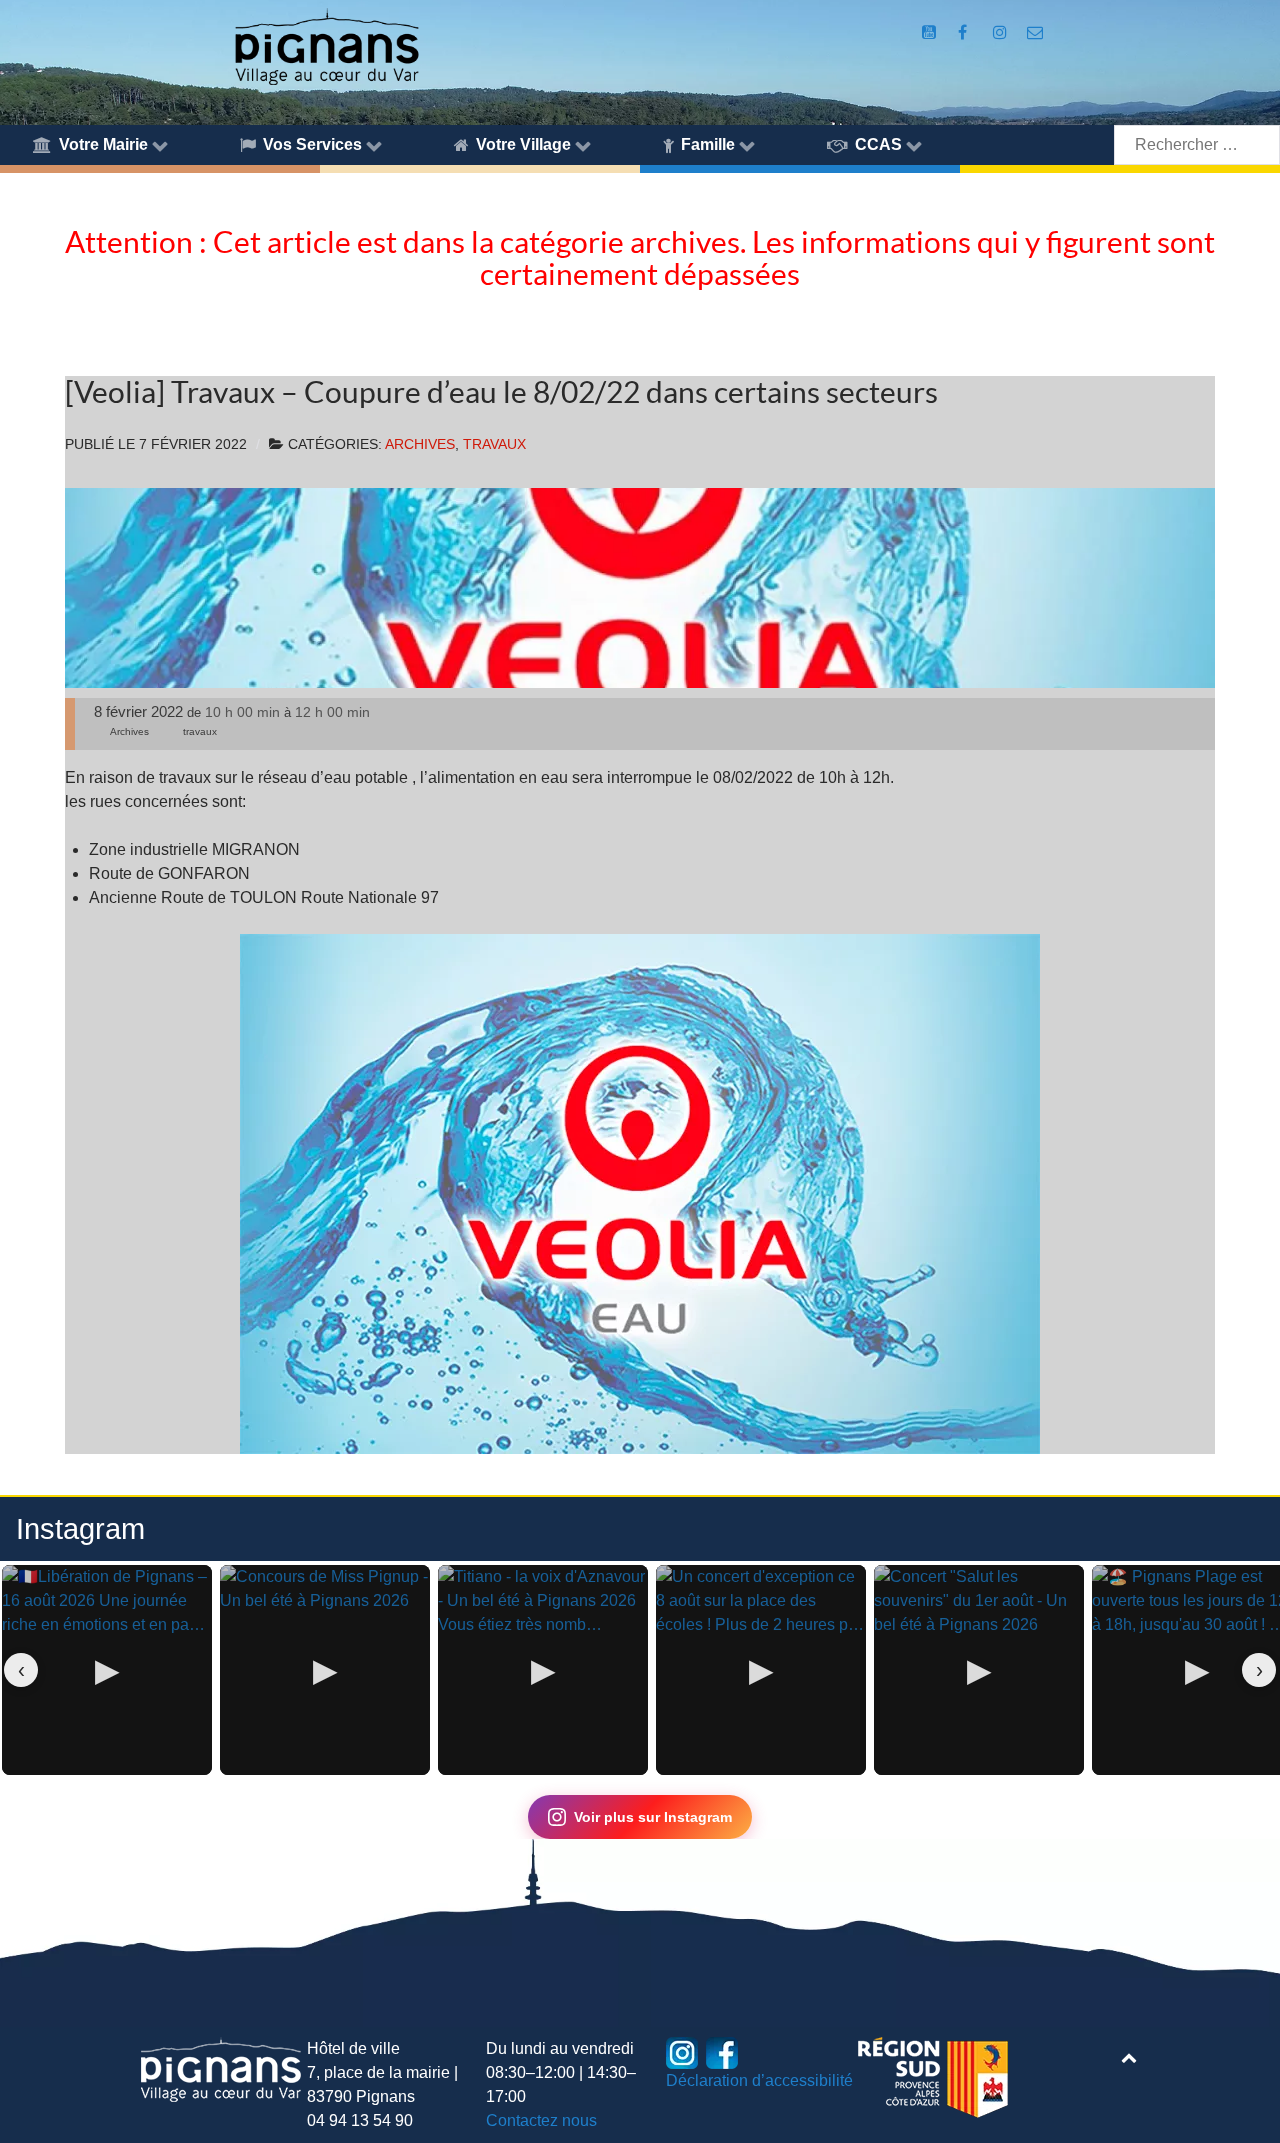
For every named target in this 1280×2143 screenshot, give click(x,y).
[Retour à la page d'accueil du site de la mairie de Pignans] (326, 45)
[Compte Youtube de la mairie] (930, 32)
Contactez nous (541, 2120)
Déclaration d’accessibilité (759, 2080)
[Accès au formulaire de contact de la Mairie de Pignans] (1035, 32)
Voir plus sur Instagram (653, 1817)
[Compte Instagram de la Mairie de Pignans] (1001, 32)
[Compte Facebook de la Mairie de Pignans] (964, 32)
